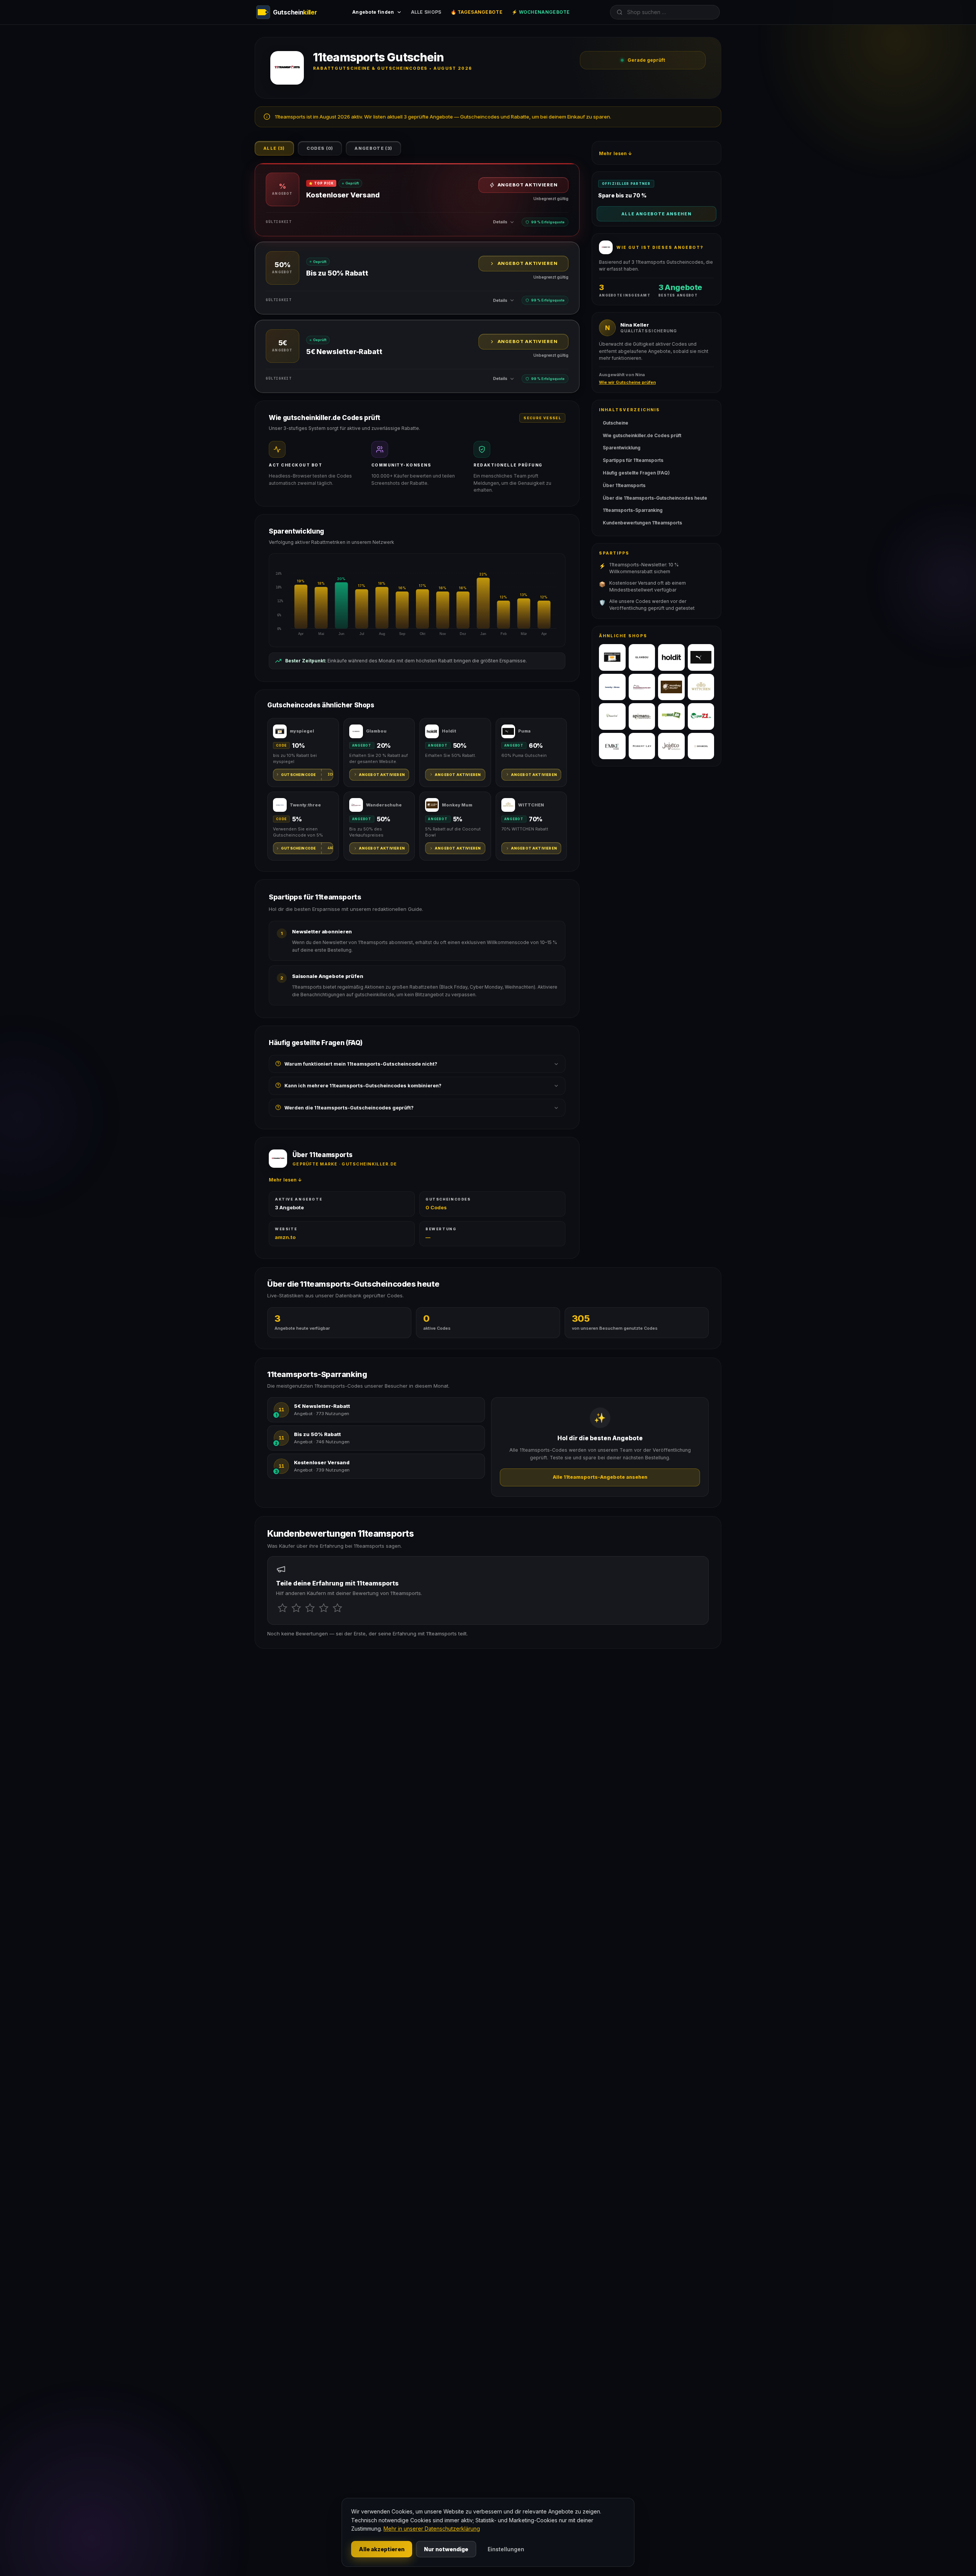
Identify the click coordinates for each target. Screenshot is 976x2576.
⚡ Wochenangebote (541, 12)
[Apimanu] (642, 717)
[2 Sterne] (296, 1608)
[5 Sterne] (337, 1608)
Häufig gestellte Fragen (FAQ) (636, 473)
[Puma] (701, 657)
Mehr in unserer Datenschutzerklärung (432, 2529)
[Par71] (701, 717)
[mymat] (671, 717)
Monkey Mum (457, 805)
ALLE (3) (274, 148)
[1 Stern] (283, 1608)
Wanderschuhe (384, 805)
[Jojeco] (671, 746)
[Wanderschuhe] (642, 687)
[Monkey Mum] (671, 687)
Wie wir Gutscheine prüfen (627, 382)
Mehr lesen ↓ (285, 1180)
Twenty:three (305, 805)
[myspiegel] (612, 657)
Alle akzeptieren (382, 2549)
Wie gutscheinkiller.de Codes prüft (642, 435)
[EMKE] (612, 746)
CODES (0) (320, 148)
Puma (524, 731)
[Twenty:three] (612, 687)
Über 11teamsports (624, 485)
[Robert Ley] (642, 746)
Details (500, 222)
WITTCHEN (531, 805)
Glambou (376, 731)
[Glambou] (642, 657)
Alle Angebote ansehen (657, 214)
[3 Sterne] (310, 1608)
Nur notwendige (446, 2549)
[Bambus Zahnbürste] (612, 717)
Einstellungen (506, 2549)
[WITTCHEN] (701, 687)
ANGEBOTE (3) (373, 148)
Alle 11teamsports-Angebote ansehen (600, 1477)
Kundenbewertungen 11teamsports (642, 523)
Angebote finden (373, 12)
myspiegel (302, 731)
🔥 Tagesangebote (477, 12)
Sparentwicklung (622, 448)
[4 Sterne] (324, 1608)
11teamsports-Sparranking (633, 510)
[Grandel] (701, 746)
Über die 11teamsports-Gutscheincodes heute (655, 498)
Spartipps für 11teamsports (633, 460)
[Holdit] (671, 657)
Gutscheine (616, 423)
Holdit (449, 731)
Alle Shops (426, 12)
